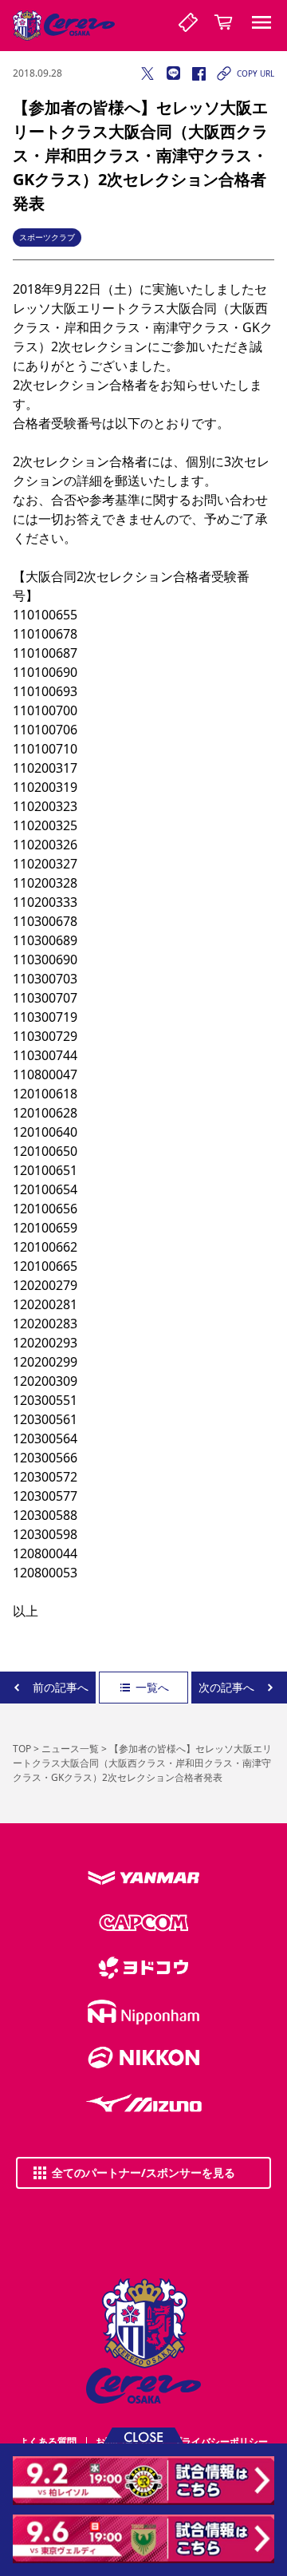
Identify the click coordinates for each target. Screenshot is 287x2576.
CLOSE (143, 2436)
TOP (22, 1749)
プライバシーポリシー (220, 2441)
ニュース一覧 (70, 1749)
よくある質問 (48, 2441)
